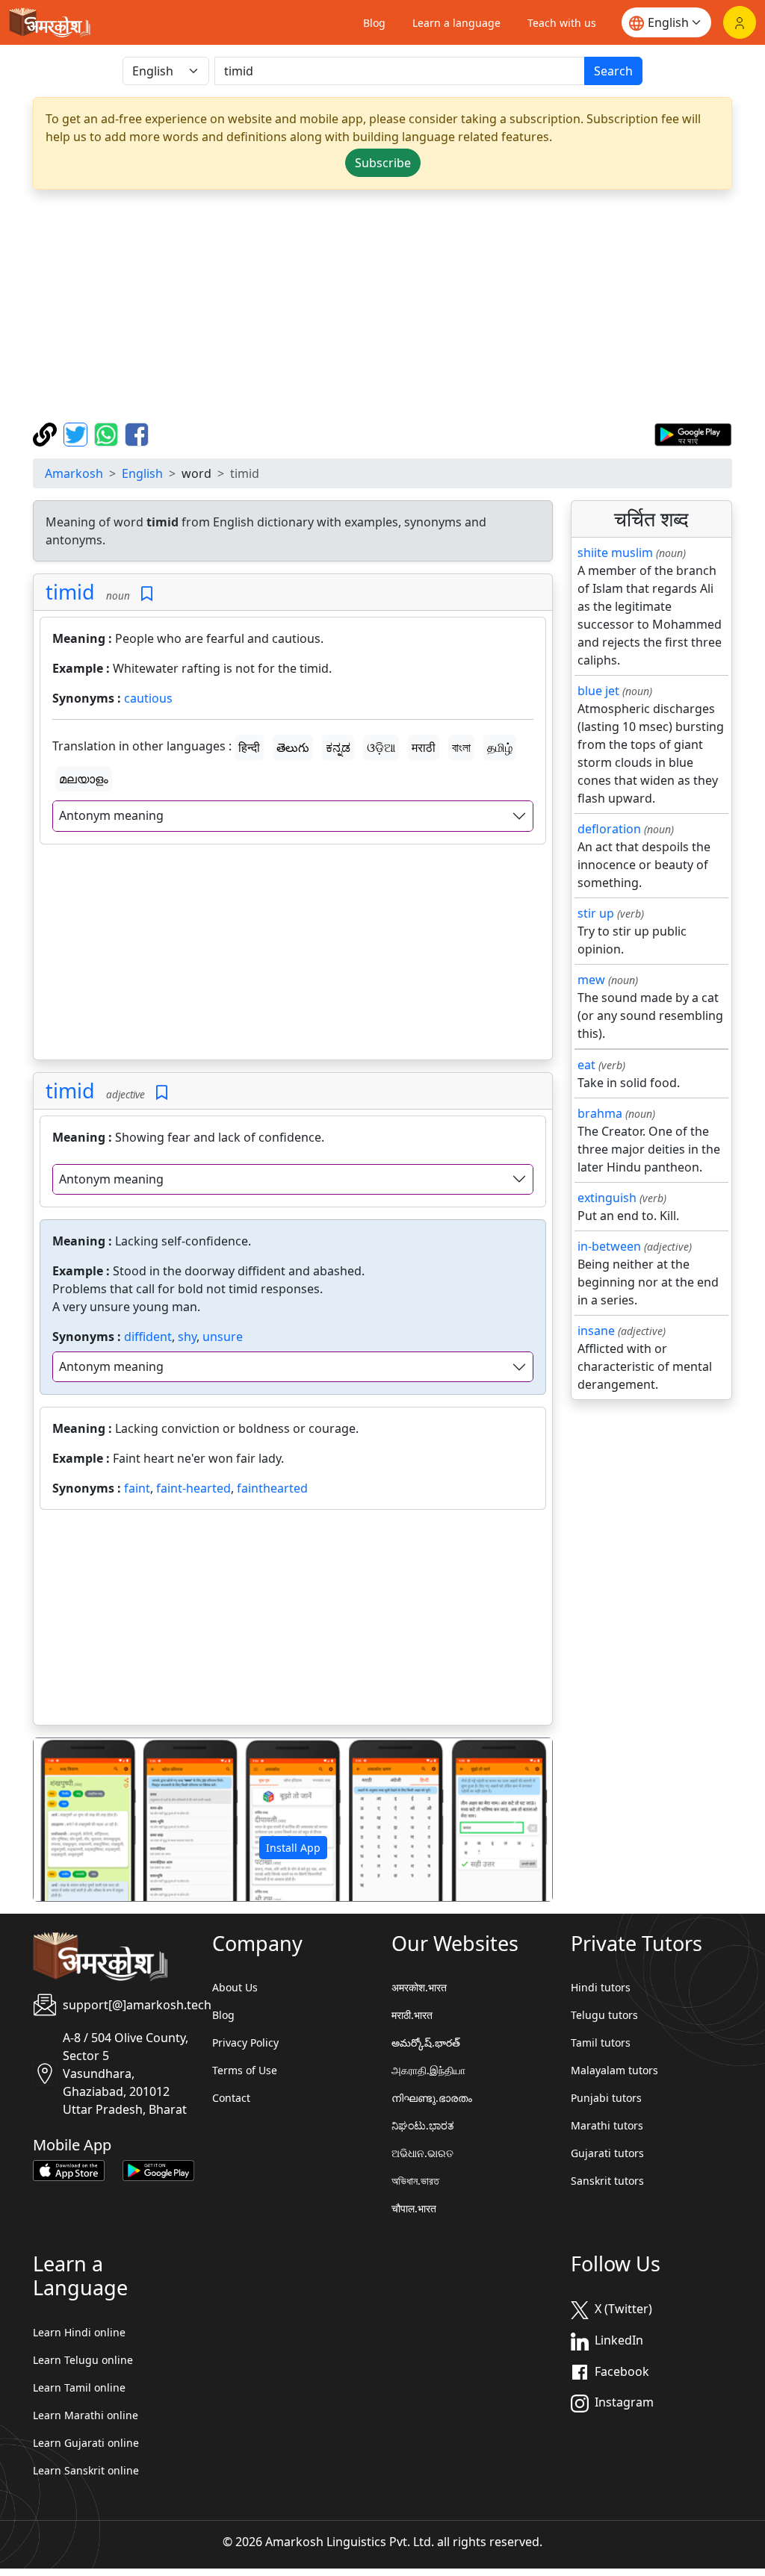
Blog (374, 23)
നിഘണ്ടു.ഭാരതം (432, 2098)
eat (586, 1065)
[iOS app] (69, 2169)
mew (591, 980)
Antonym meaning (111, 815)
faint (137, 1488)
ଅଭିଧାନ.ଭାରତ (422, 2153)
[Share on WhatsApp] (108, 433)
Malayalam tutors (614, 2070)
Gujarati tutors (607, 2153)
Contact (231, 2098)
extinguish (607, 1198)
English (142, 473)
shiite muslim (615, 553)
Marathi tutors (607, 2125)
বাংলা (461, 747)
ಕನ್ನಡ (338, 747)
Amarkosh (74, 473)
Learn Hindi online (79, 2332)
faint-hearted (193, 1488)
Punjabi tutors (606, 2098)
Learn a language (456, 23)
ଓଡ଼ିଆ (381, 747)
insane (596, 1331)
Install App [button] (293, 1848)
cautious (148, 698)
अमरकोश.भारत (419, 1987)
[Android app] (158, 2169)
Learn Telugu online (83, 2360)
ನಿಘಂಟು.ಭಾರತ (423, 2125)
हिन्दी (249, 747)
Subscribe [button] (383, 163)
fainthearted (272, 1488)
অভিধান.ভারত (415, 2181)
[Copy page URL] (47, 433)
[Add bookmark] (147, 594)
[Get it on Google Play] (693, 433)
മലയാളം (84, 779)
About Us (235, 1987)
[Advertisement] (382, 306)
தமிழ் (500, 747)
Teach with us (562, 23)
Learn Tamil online (79, 2387)
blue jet (598, 691)
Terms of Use (245, 2070)
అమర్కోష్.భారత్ (426, 2043)
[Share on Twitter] (77, 433)
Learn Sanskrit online (86, 2470)
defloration (609, 829)
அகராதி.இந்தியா (428, 2070)
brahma (600, 1113)
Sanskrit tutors (607, 2181)
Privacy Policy (245, 2043)
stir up (596, 913)
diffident (148, 1337)
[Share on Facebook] (137, 433)
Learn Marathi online (86, 2415)
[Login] (740, 22)
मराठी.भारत (412, 2015)
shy (187, 1337)
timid (70, 592)
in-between (609, 1246)
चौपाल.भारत (414, 2208)
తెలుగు (293, 747)
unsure (223, 1337)
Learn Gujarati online (86, 2443)
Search (613, 71)
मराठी (424, 747)
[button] (72, 1819)
